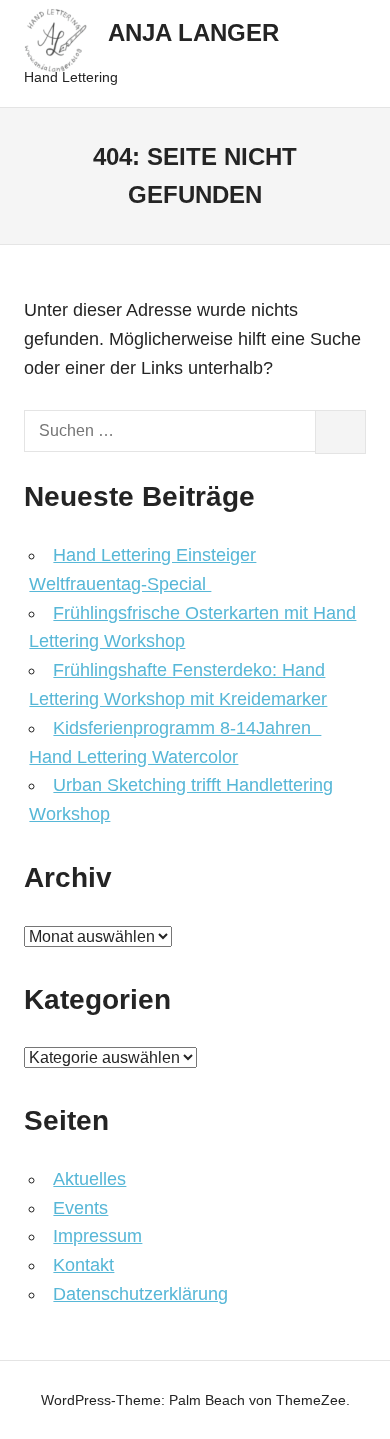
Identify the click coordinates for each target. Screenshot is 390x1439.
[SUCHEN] (340, 432)
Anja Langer (193, 32)
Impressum (97, 1236)
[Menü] (340, 53)
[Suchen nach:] (170, 432)
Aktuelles (89, 1179)
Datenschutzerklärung (140, 1294)
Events (80, 1208)
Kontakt (83, 1265)
